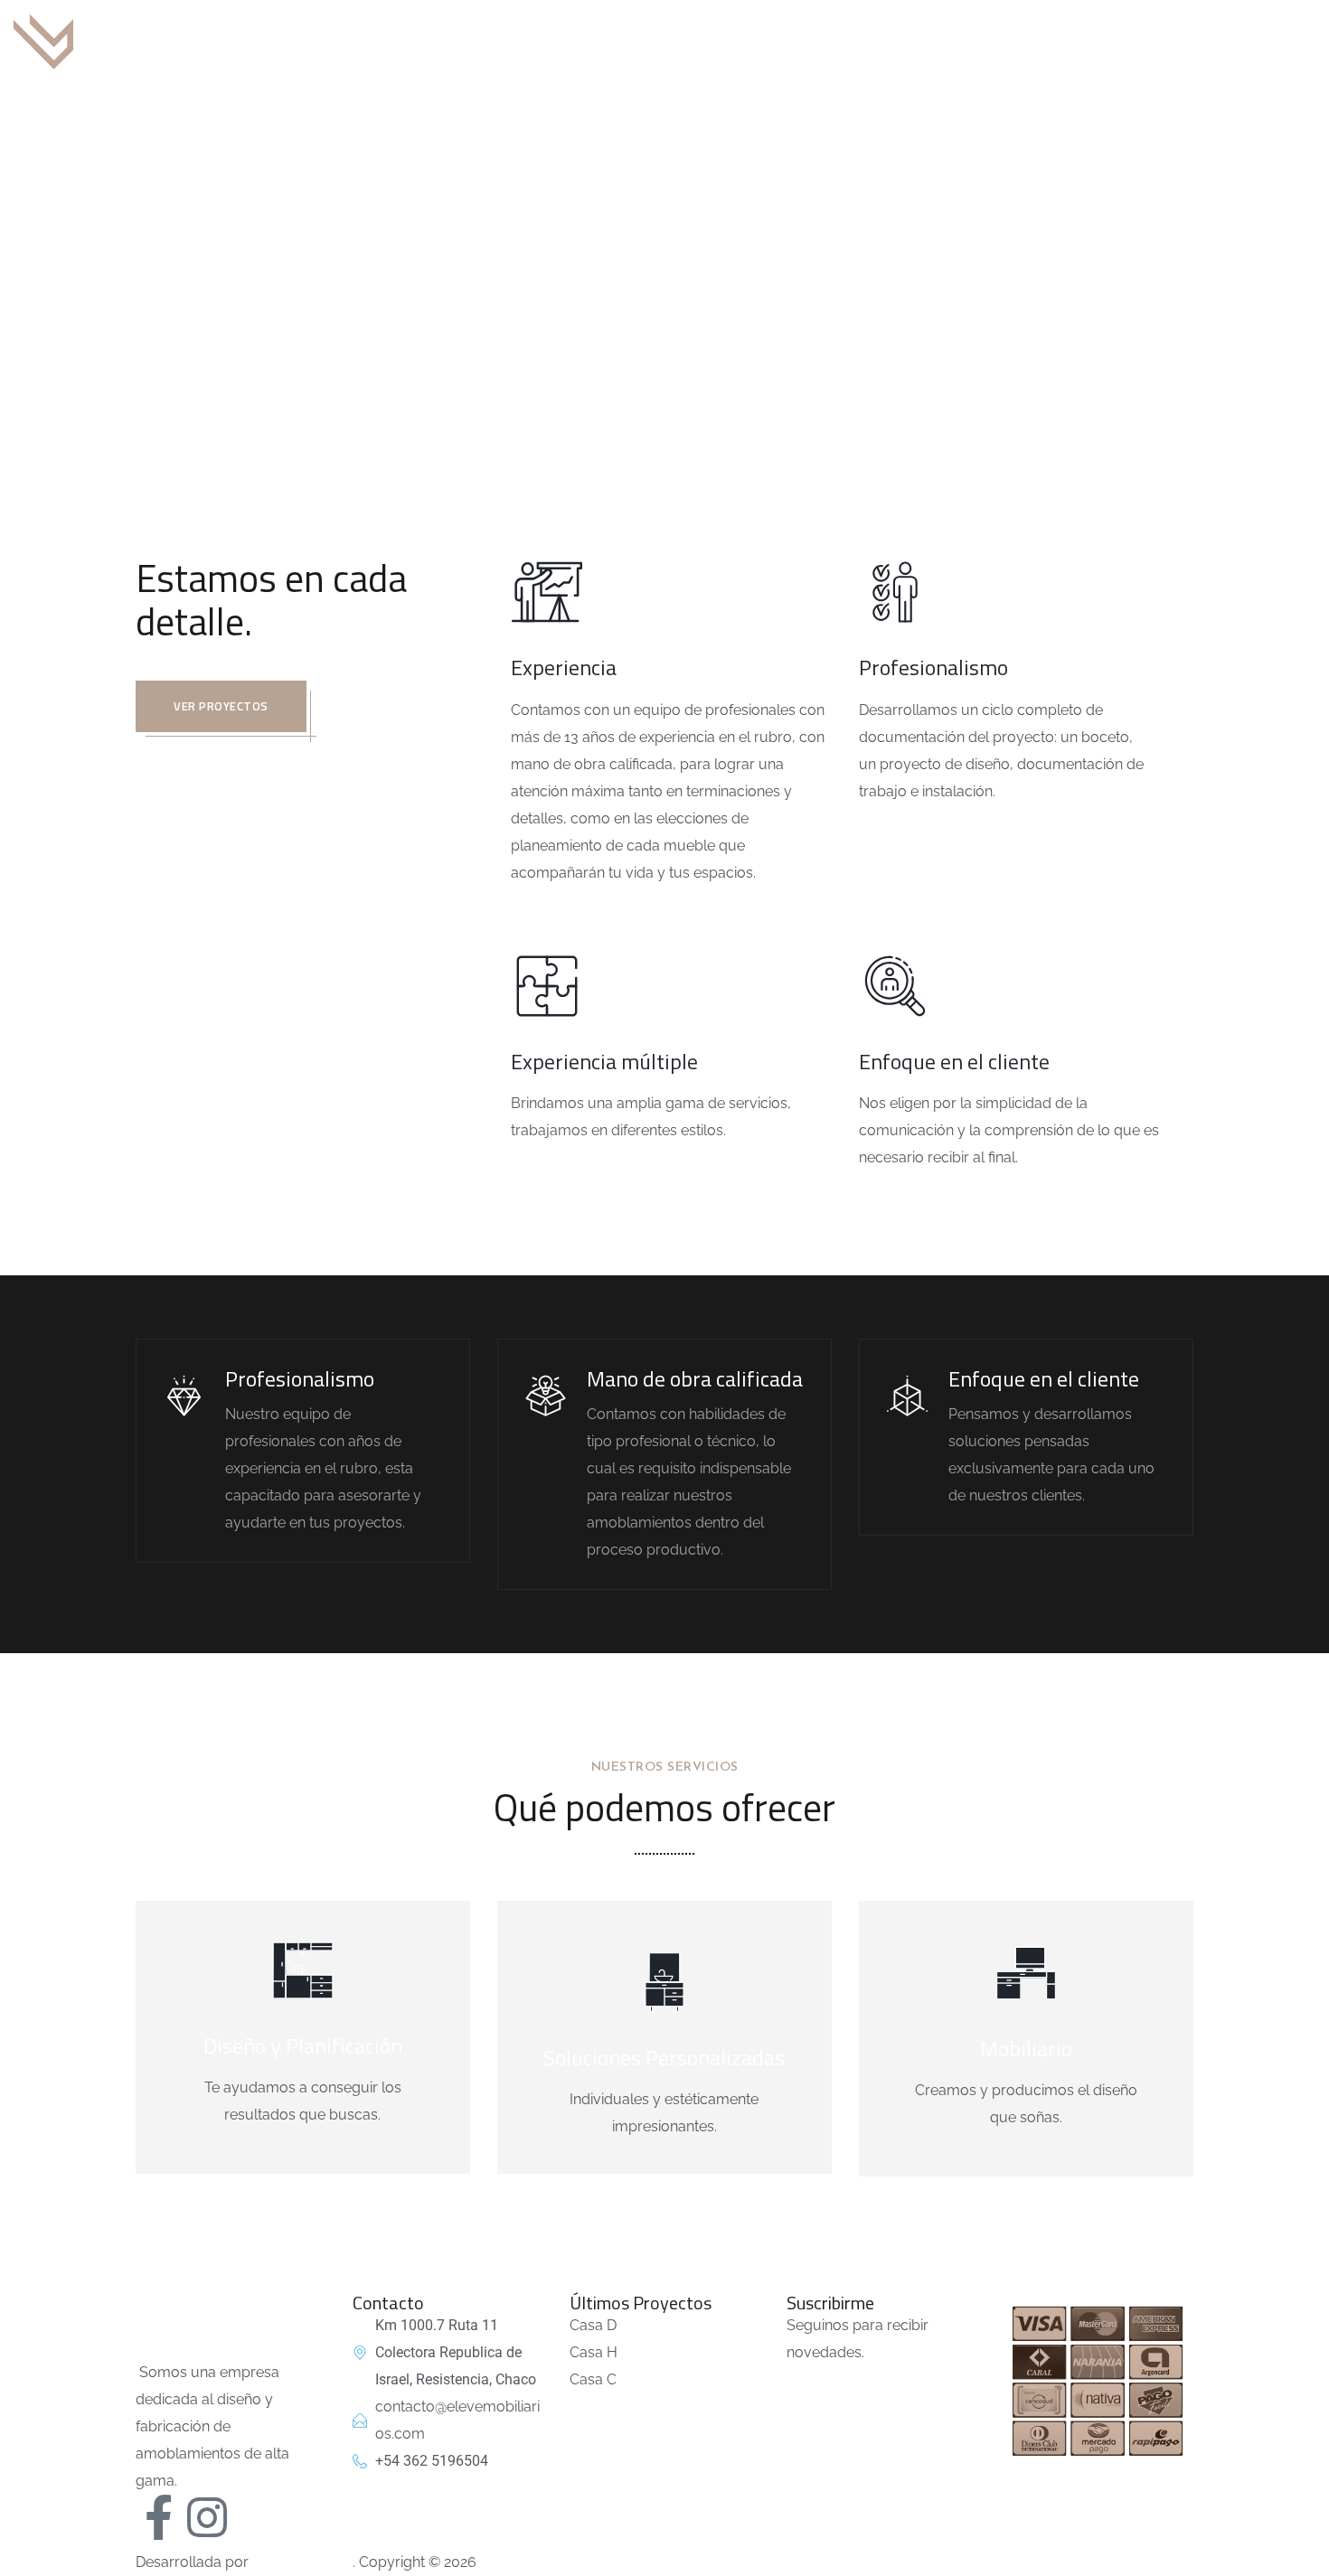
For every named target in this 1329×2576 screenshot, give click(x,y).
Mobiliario (1026, 2048)
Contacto (985, 40)
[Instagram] (207, 2517)
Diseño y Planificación (303, 2045)
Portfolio (888, 40)
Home (589, 301)
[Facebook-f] (158, 2517)
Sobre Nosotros (674, 40)
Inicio (569, 40)
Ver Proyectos (221, 706)
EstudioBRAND (302, 2562)
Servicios (792, 40)
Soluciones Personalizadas (664, 2057)
